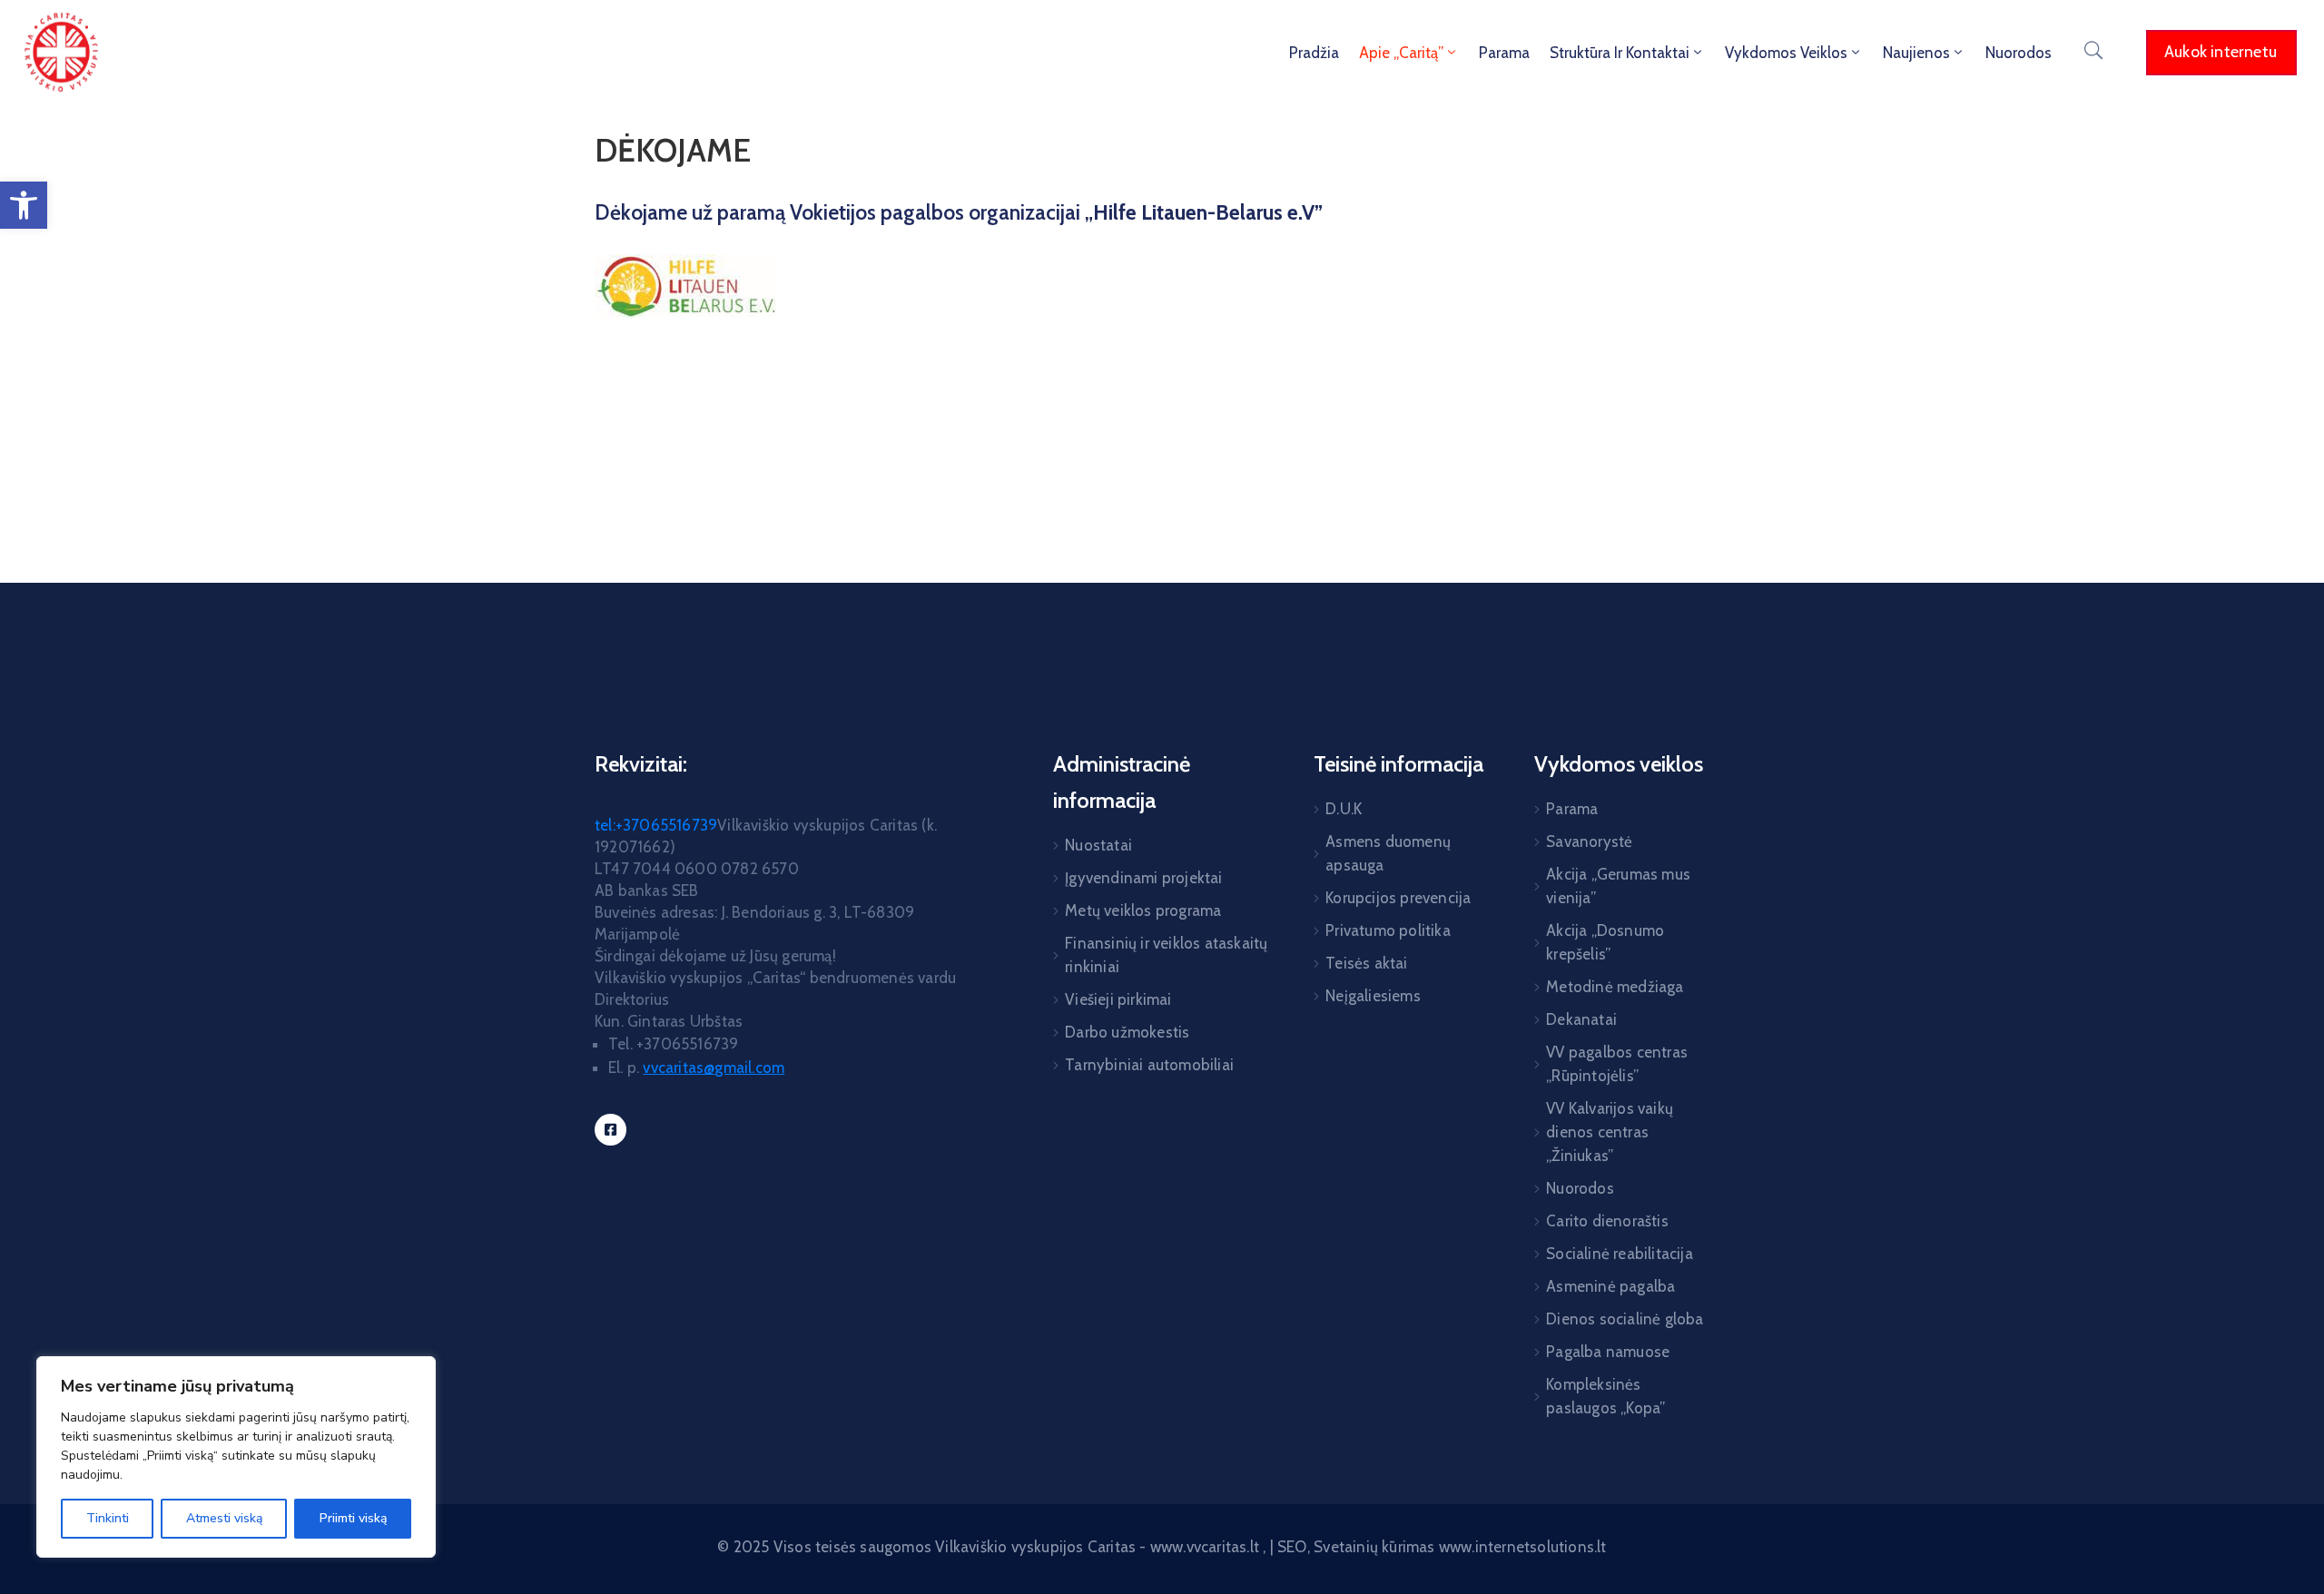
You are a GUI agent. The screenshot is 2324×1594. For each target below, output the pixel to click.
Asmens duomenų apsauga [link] (1388, 853)
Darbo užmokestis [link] (1127, 1032)
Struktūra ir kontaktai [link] (1620, 53)
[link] (24, 205)
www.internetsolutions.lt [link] (1523, 1547)
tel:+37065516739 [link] (656, 825)
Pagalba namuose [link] (1608, 1352)
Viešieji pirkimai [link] (1118, 999)
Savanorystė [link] (1589, 841)
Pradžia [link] (1314, 53)
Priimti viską (353, 1518)
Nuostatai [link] (1098, 845)
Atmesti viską (224, 1518)
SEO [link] (1292, 1547)
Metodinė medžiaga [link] (1615, 987)
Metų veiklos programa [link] (1143, 910)
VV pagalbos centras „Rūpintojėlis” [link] (1617, 1064)
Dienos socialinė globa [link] (1625, 1319)
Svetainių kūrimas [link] (1374, 1547)
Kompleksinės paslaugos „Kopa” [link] (1605, 1396)
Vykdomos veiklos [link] (1786, 53)
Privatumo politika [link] (1388, 930)
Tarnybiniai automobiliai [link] (1149, 1065)
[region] (236, 1457)
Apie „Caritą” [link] (1401, 53)
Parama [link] (1504, 53)
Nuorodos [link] (2019, 53)
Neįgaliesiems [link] (1373, 996)
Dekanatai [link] (1581, 1019)
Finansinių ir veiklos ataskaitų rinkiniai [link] (1166, 955)
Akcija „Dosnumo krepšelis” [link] (1605, 942)
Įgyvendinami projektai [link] (1143, 878)
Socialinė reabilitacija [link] (1620, 1254)
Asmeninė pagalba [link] (1610, 1286)
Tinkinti (108, 1518)
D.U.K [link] (1344, 809)
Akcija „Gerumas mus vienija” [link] (1618, 886)
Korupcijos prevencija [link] (1398, 898)
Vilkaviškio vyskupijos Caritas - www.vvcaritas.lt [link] (1099, 1547)
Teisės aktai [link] (1366, 963)
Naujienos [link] (1916, 53)
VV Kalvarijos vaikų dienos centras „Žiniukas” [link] (1610, 1132)
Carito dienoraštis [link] (1607, 1221)
